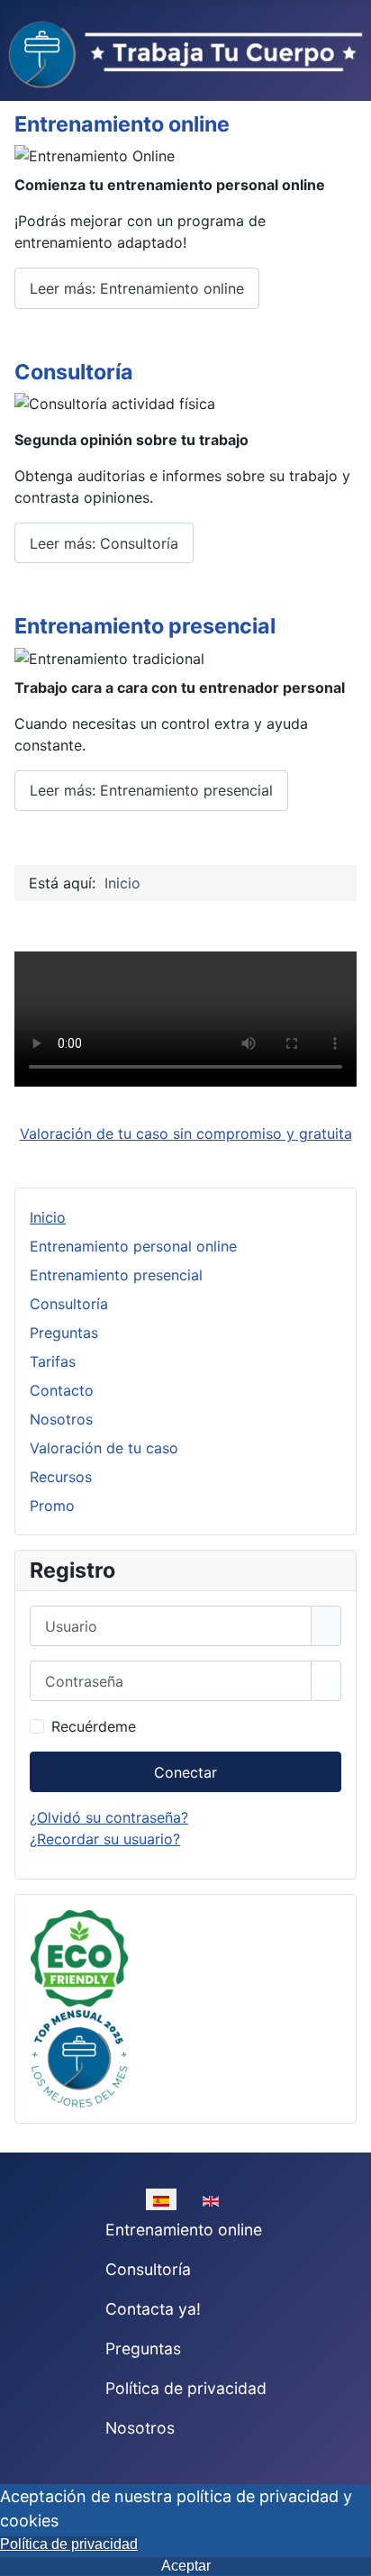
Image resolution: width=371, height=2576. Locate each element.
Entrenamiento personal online (133, 1246)
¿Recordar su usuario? (105, 1839)
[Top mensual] (79, 2056)
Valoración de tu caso (104, 1448)
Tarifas (53, 1361)
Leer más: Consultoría (104, 543)
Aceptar (186, 2566)
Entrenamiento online (122, 124)
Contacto (62, 1390)
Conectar (185, 1772)
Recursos (61, 1477)
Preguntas (64, 1333)
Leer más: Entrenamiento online (137, 288)
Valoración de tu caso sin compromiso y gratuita (186, 1133)
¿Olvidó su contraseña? (109, 1817)
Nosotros (61, 1419)
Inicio (48, 1217)
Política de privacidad (186, 2388)
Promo (52, 1506)
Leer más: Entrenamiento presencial (151, 790)
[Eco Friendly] (79, 1957)
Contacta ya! (153, 2309)
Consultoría (74, 372)
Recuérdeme (94, 1726)
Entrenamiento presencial (145, 626)
